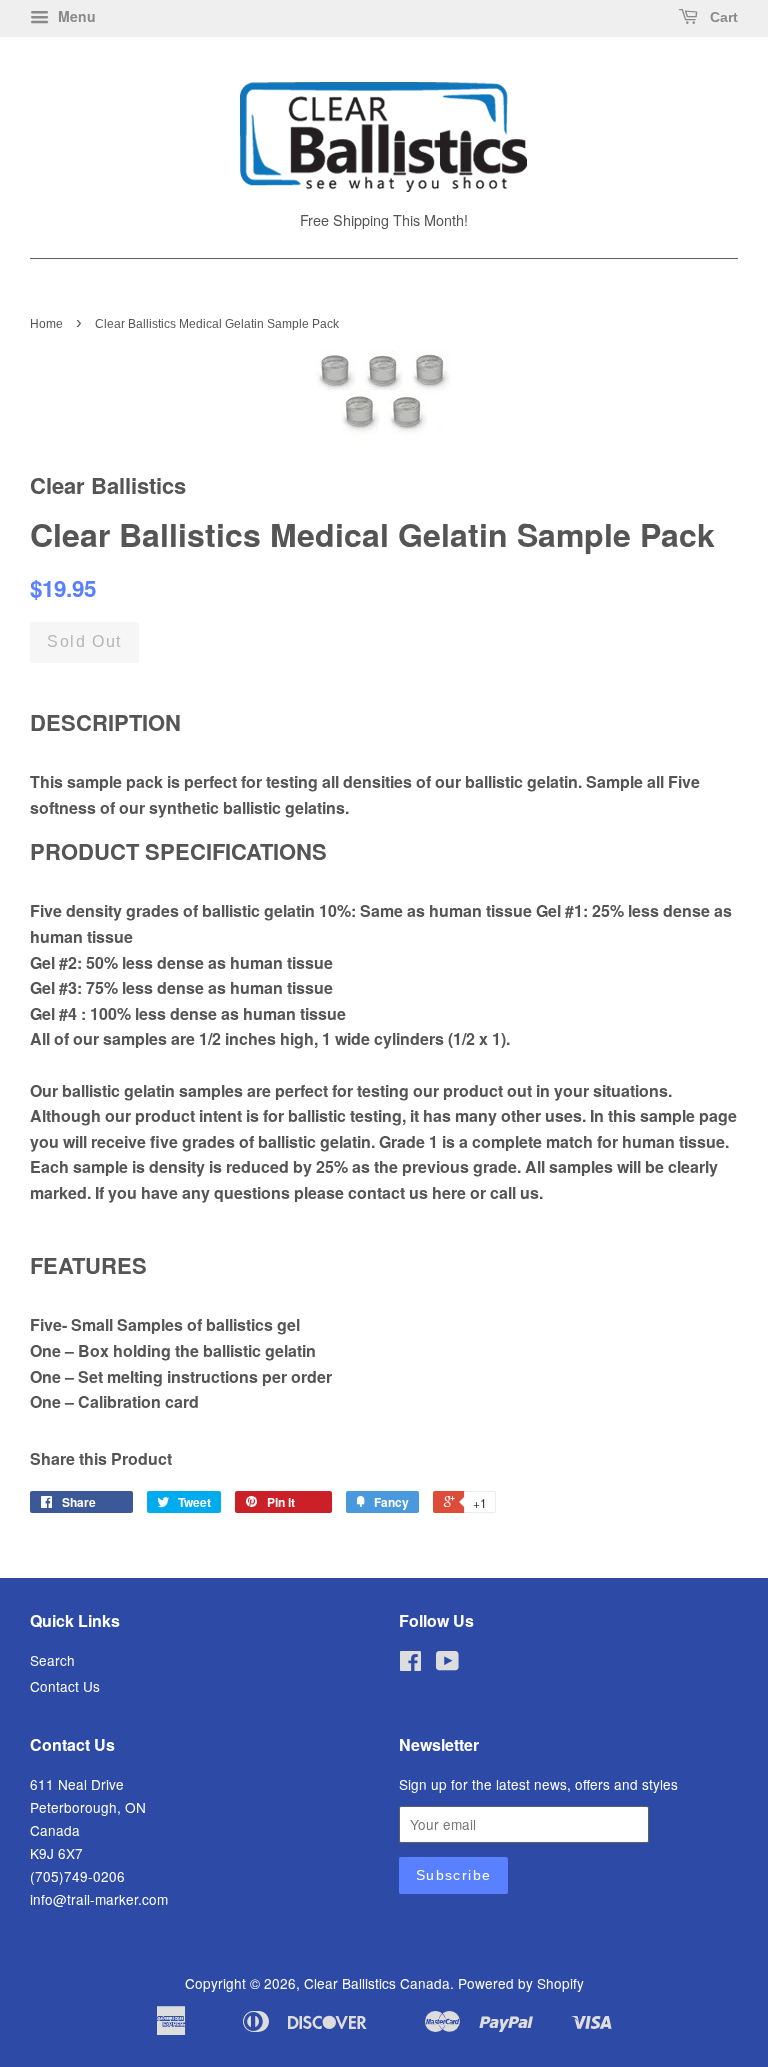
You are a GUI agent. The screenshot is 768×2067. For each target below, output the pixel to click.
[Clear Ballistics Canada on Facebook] (410, 1664)
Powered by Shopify (521, 1983)
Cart (722, 17)
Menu (75, 16)
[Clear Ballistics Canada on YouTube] (447, 1664)
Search (52, 1660)
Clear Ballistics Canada (377, 1983)
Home (46, 324)
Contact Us (65, 1686)
